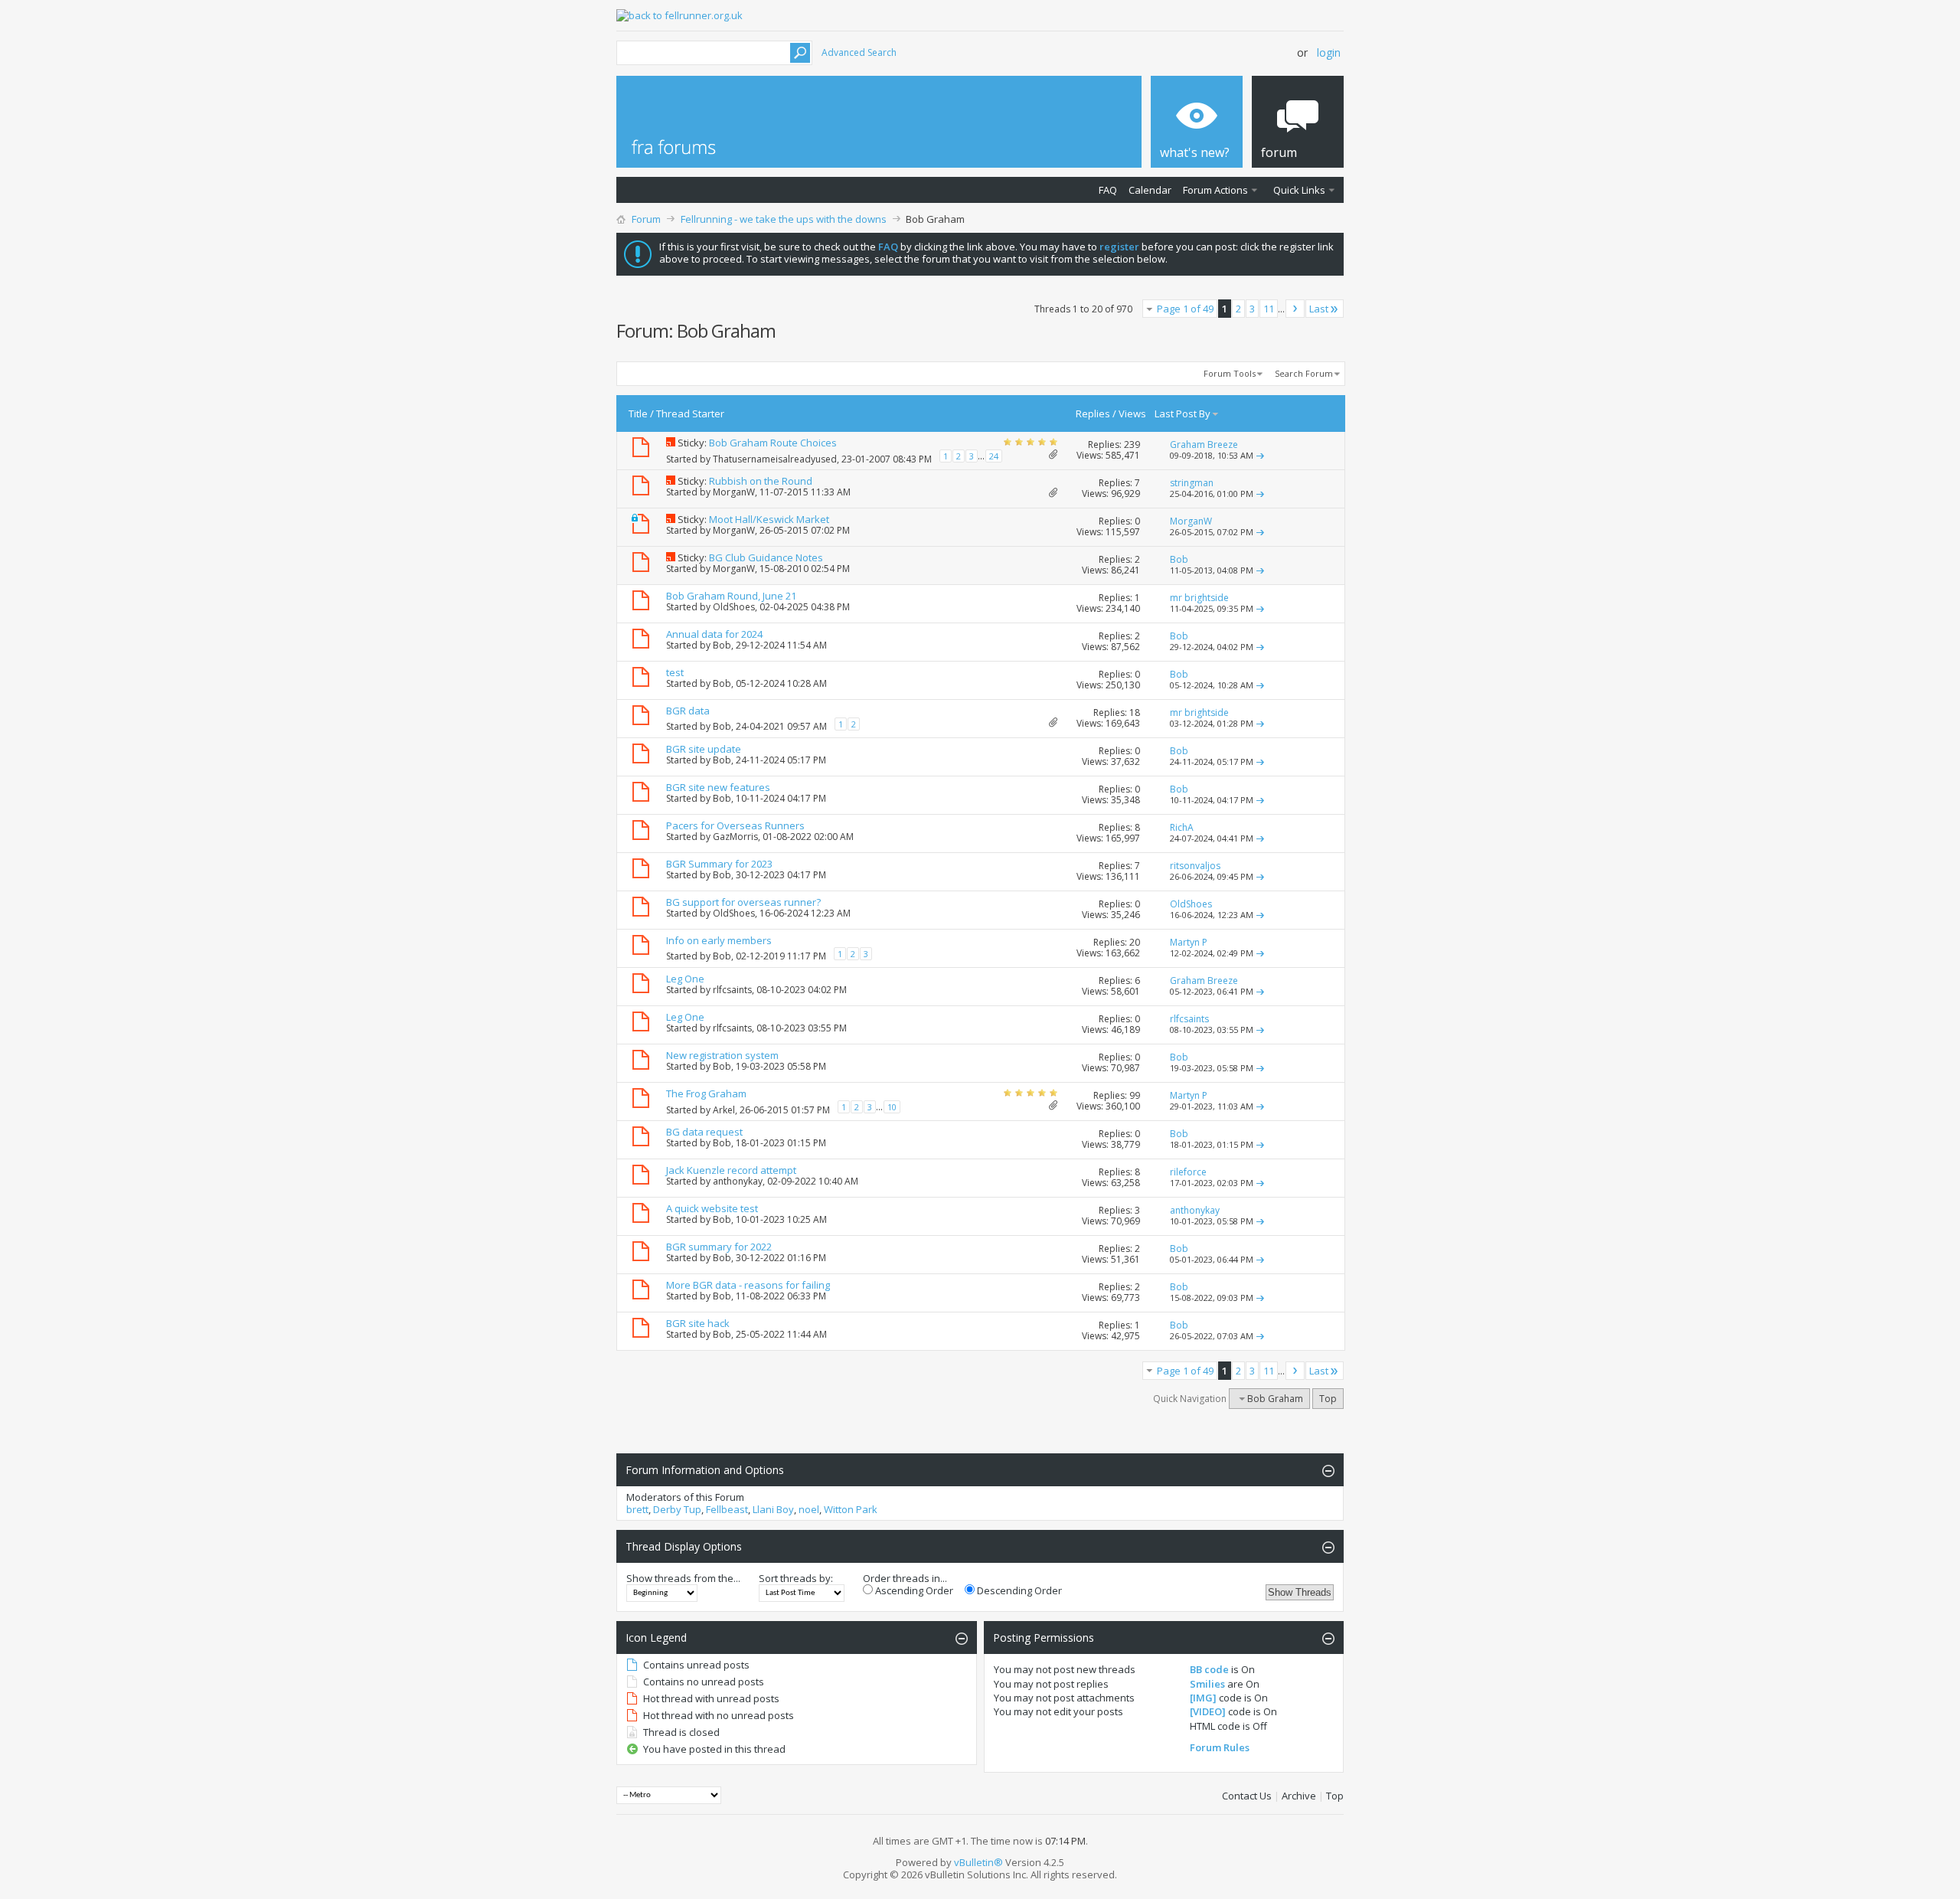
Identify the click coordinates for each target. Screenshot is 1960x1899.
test (675, 672)
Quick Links (1299, 190)
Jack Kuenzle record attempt (731, 1170)
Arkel (724, 1110)
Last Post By (1183, 413)
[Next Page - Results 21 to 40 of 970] (1295, 309)
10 (892, 1107)
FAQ (1108, 190)
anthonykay (738, 1181)
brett (637, 1509)
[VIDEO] (1208, 1711)
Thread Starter (690, 413)
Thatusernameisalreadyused (775, 459)
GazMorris (735, 837)
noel (809, 1509)
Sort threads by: (796, 1578)
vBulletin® (978, 1862)
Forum (646, 219)
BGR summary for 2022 (719, 1247)
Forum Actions (1215, 190)
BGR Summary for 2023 (719, 864)
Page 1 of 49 (1185, 309)
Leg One (685, 979)
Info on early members (719, 940)
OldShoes (734, 607)
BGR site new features (718, 787)
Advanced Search (859, 52)
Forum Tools (1230, 373)
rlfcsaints (732, 990)
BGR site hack (698, 1323)
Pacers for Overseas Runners (735, 825)
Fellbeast (727, 1509)
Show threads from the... (683, 1578)
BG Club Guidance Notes (766, 557)
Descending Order (1018, 1590)
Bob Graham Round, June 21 (731, 596)
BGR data (688, 711)
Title (638, 413)
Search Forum (1304, 373)
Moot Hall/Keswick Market (769, 519)
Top (1328, 1399)
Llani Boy (773, 1509)
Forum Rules (1220, 1747)
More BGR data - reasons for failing (748, 1285)
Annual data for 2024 (714, 634)
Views (1132, 413)
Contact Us (1247, 1796)
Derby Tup (677, 1509)
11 (1269, 309)
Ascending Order (913, 1590)
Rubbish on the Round (761, 481)
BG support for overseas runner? (743, 902)
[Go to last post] (1260, 455)
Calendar (1150, 190)
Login (1329, 52)
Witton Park (851, 1509)
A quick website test (712, 1208)
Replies (1093, 413)
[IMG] (1203, 1698)
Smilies (1207, 1684)
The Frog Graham (706, 1093)
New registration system (722, 1055)
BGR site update (704, 749)
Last (1319, 309)
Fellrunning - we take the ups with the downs (784, 219)
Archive (1299, 1796)
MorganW (734, 492)
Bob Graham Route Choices (773, 443)
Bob (722, 645)
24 (994, 456)
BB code (1209, 1669)
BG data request (704, 1132)
